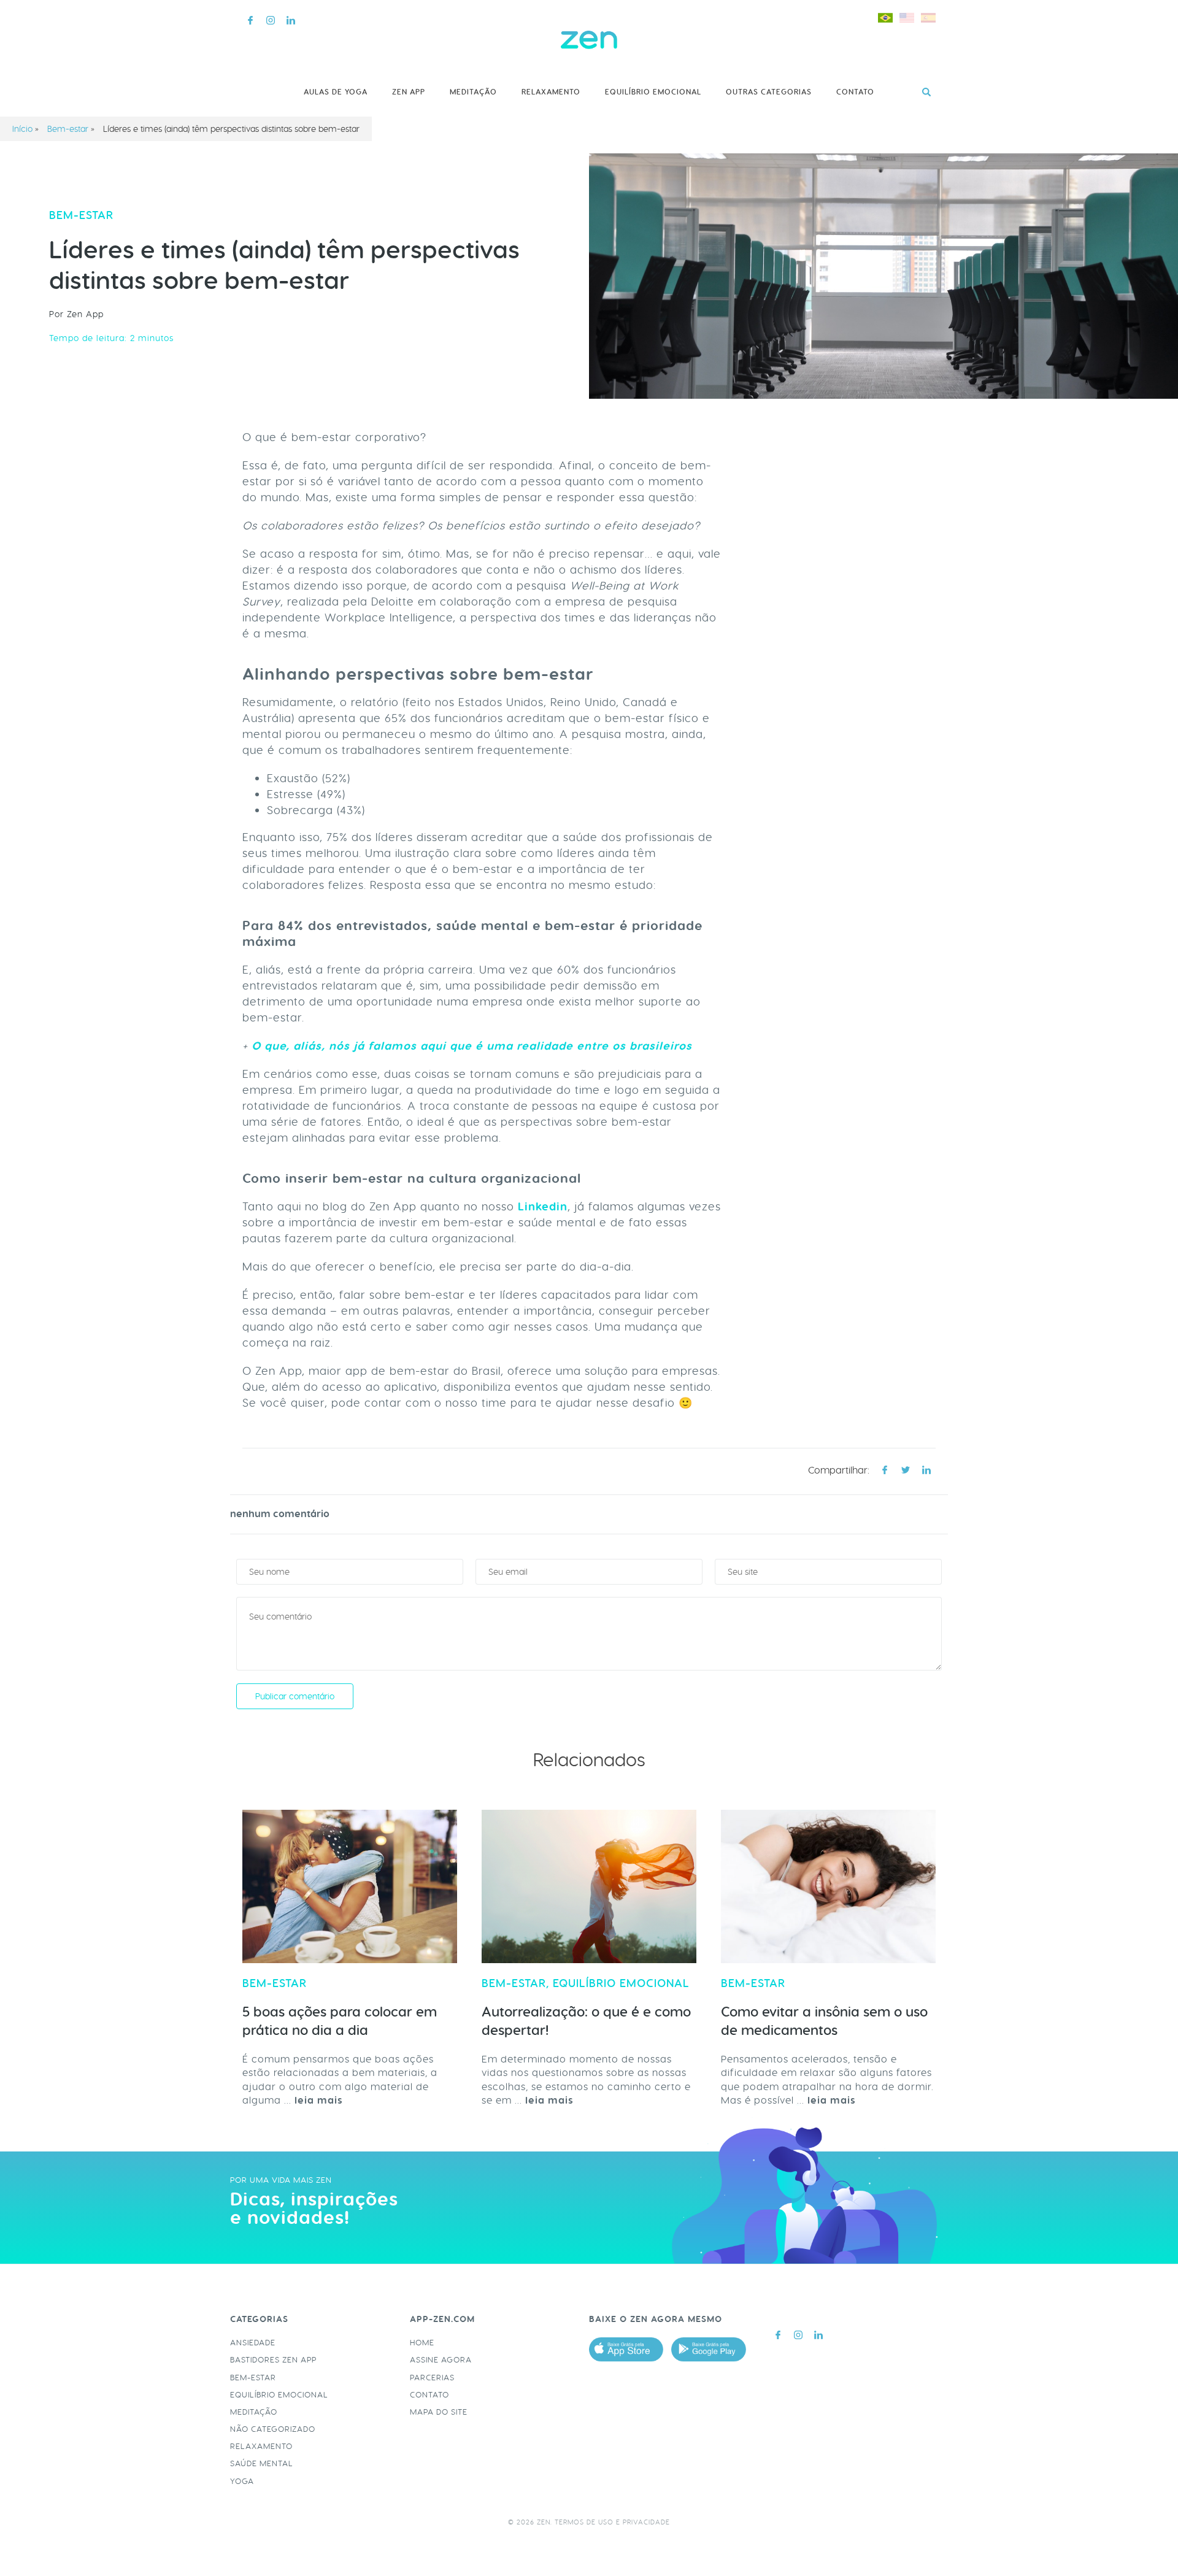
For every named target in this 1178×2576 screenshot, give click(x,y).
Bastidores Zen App (273, 2360)
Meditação (473, 92)
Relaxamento (551, 92)
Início (22, 129)
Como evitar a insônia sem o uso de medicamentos (824, 2021)
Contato (855, 92)
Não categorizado (273, 2429)
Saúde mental (262, 2463)
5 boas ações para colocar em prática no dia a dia (340, 2021)
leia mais (319, 2100)
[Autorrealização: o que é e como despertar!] (589, 1886)
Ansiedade (253, 2343)
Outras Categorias (769, 92)
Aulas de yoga (336, 92)
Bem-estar (68, 129)
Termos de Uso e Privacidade (612, 2522)
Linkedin (543, 1207)
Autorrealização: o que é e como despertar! (586, 2021)
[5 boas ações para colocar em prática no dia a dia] (350, 1886)
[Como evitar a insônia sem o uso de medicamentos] (828, 1886)
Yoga (242, 2481)
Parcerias (432, 2378)
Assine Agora (441, 2360)
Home (422, 2343)
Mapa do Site (439, 2412)
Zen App (409, 92)
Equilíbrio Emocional (653, 92)
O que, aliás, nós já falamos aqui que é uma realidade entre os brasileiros (470, 1046)
